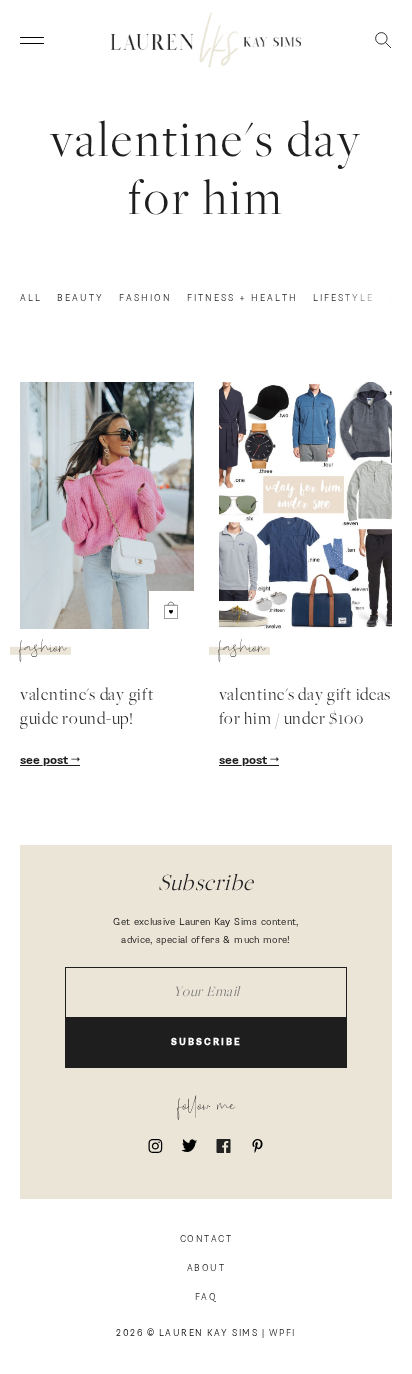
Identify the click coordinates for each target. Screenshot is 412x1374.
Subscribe (206, 1042)
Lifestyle (343, 298)
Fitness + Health (242, 298)
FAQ (206, 1297)
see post (45, 761)
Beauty (80, 298)
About (206, 1268)
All (31, 298)
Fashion (145, 298)
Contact (206, 1239)
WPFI (282, 1333)
